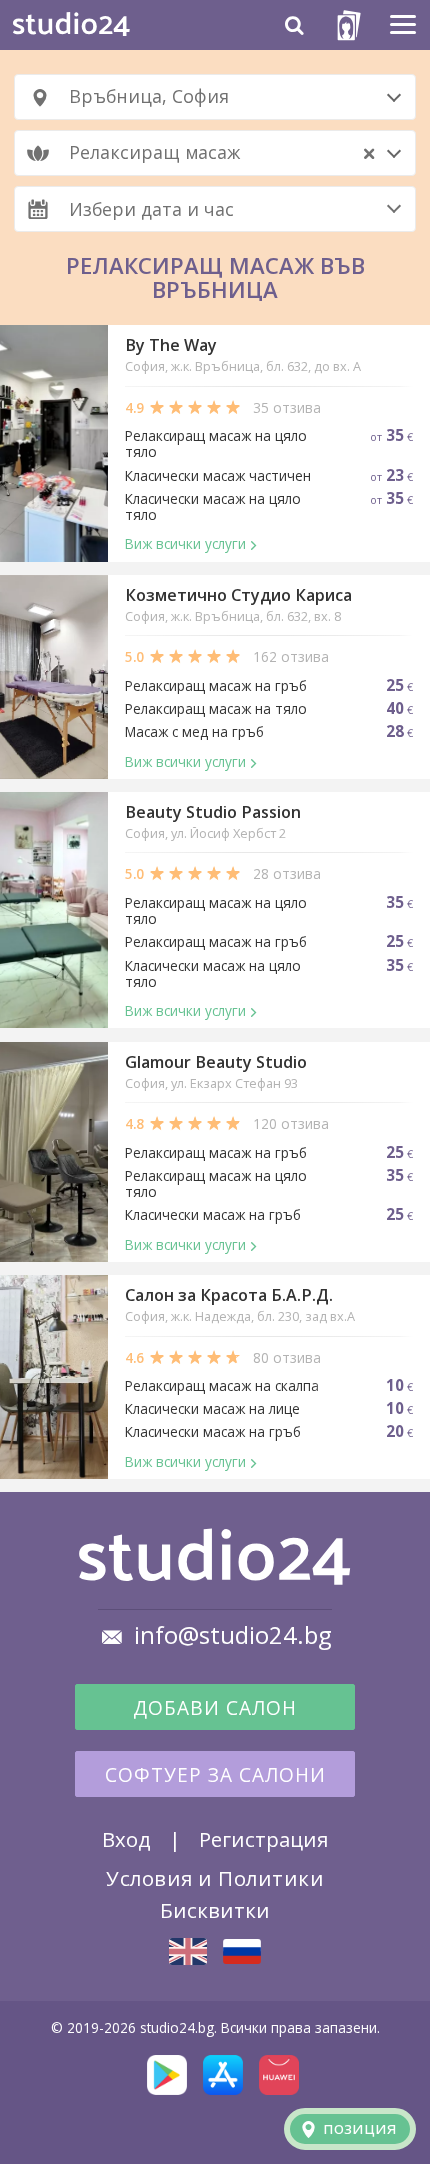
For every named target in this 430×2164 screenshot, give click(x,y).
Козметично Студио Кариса (238, 595)
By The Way (171, 345)
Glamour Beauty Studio (216, 1062)
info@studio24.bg (233, 1635)
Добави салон (215, 1708)
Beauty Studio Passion (213, 812)
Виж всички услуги (185, 543)
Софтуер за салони (215, 1775)
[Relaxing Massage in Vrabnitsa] (188, 1951)
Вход (126, 1839)
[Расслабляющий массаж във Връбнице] (242, 1951)
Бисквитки (215, 1910)
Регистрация (263, 1839)
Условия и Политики (215, 1878)
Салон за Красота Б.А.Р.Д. (229, 1295)
